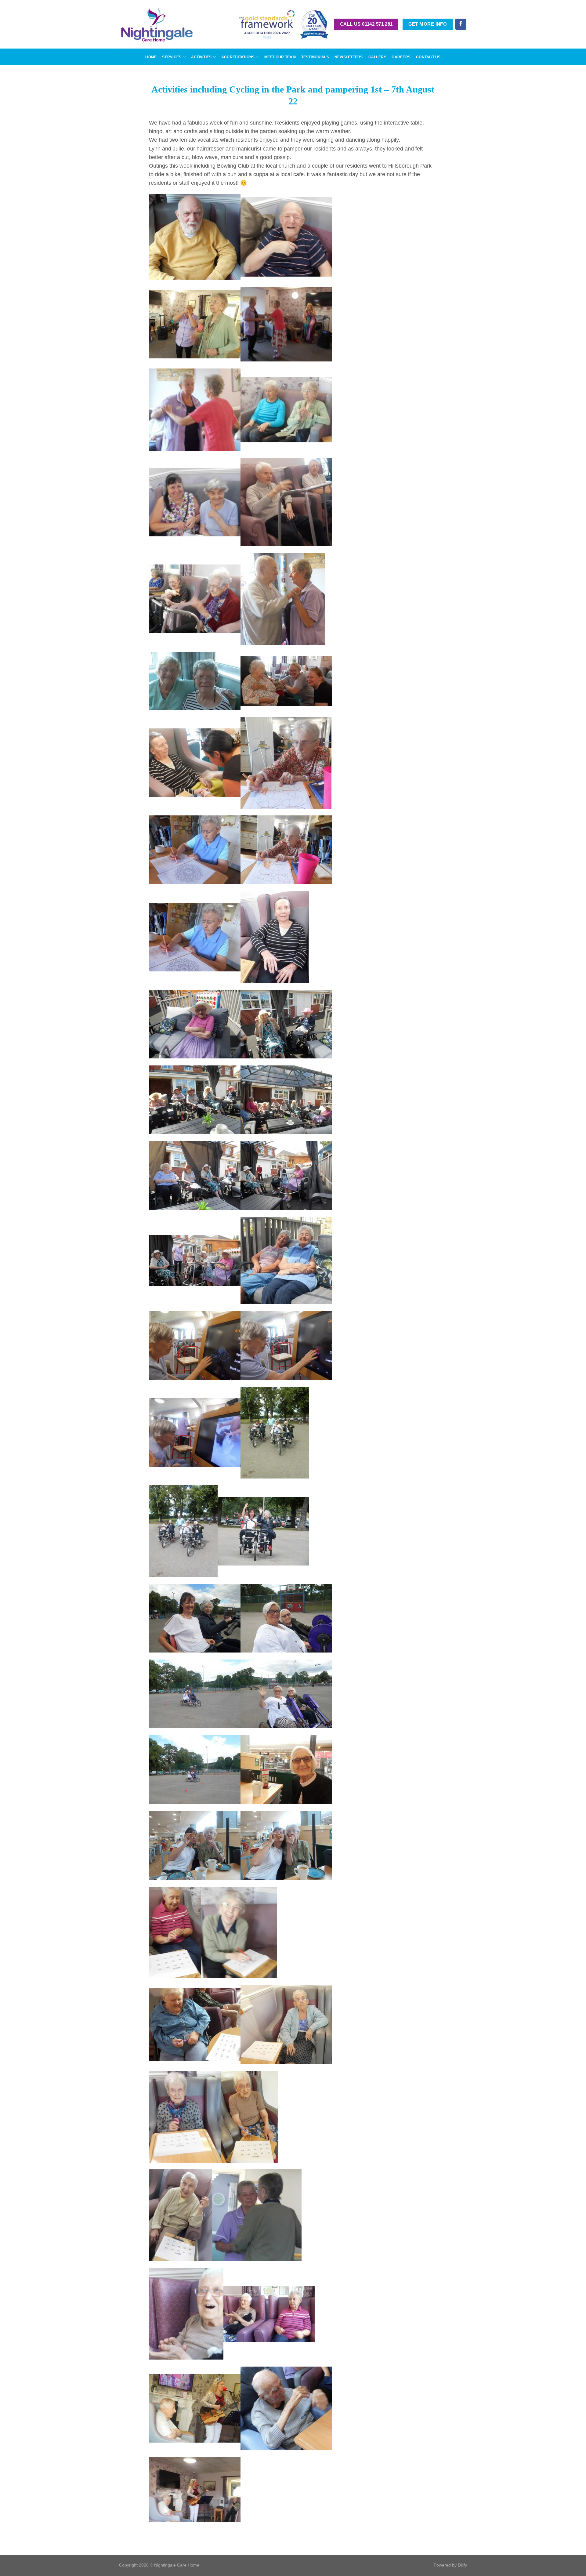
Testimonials (315, 57)
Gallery (377, 57)
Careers (401, 57)
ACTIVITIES (201, 57)
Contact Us (428, 57)
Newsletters (349, 57)
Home (151, 57)
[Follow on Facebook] (461, 24)
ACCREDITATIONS (238, 57)
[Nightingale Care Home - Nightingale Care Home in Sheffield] (157, 24)
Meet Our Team (280, 57)
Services (172, 57)
